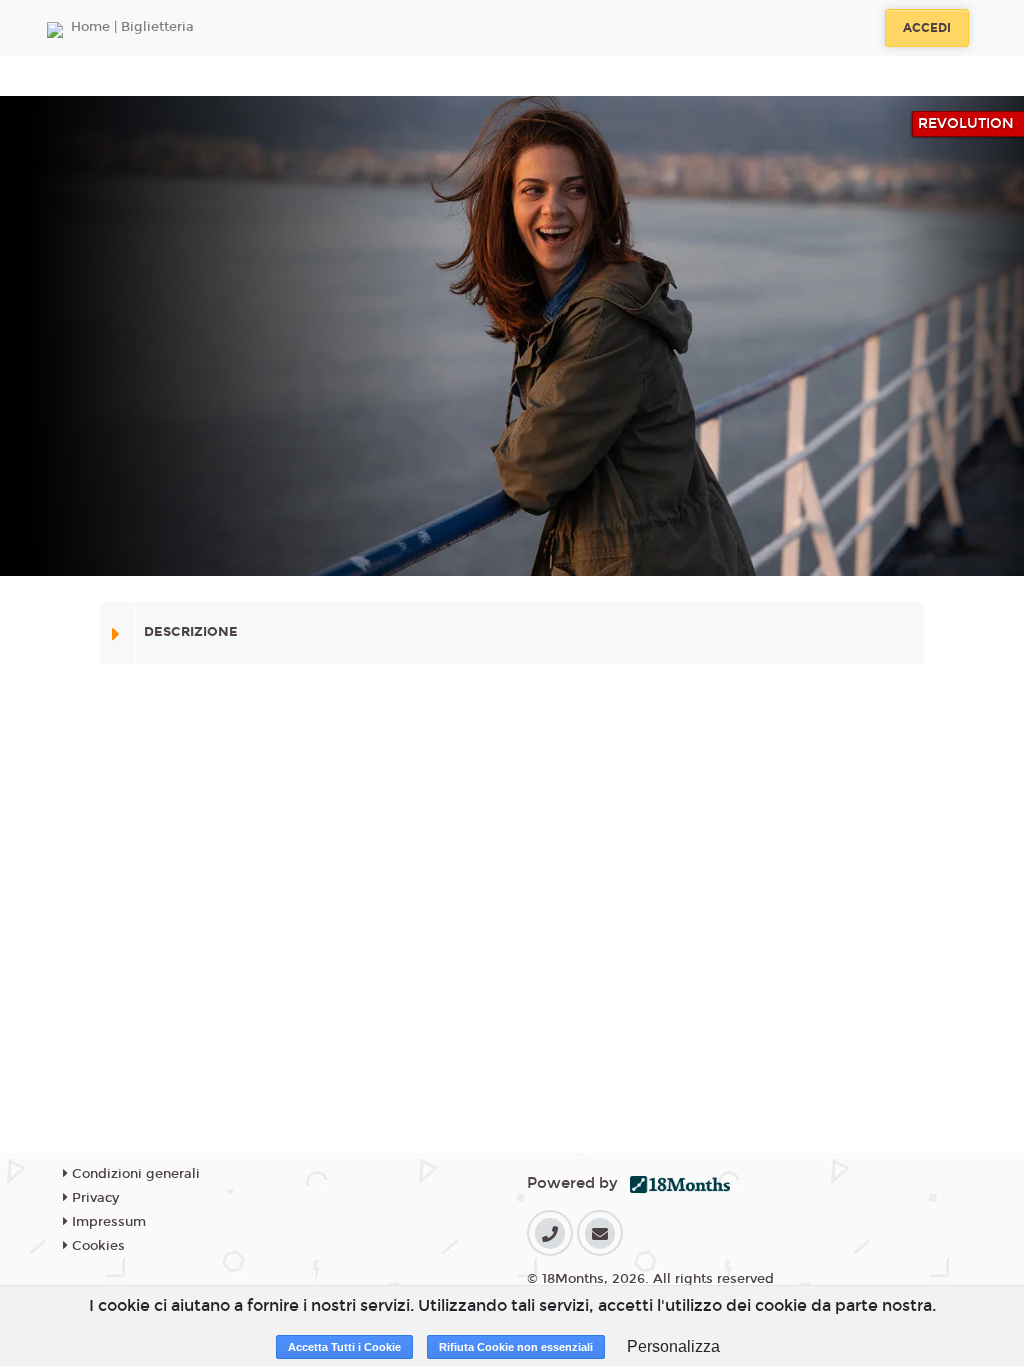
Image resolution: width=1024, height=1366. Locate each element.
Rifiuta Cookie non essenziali (516, 1347)
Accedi (927, 28)
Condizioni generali (134, 1174)
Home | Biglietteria (132, 27)
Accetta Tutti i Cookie (344, 1347)
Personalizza (673, 1346)
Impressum (107, 1222)
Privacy (93, 1198)
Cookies (96, 1246)
